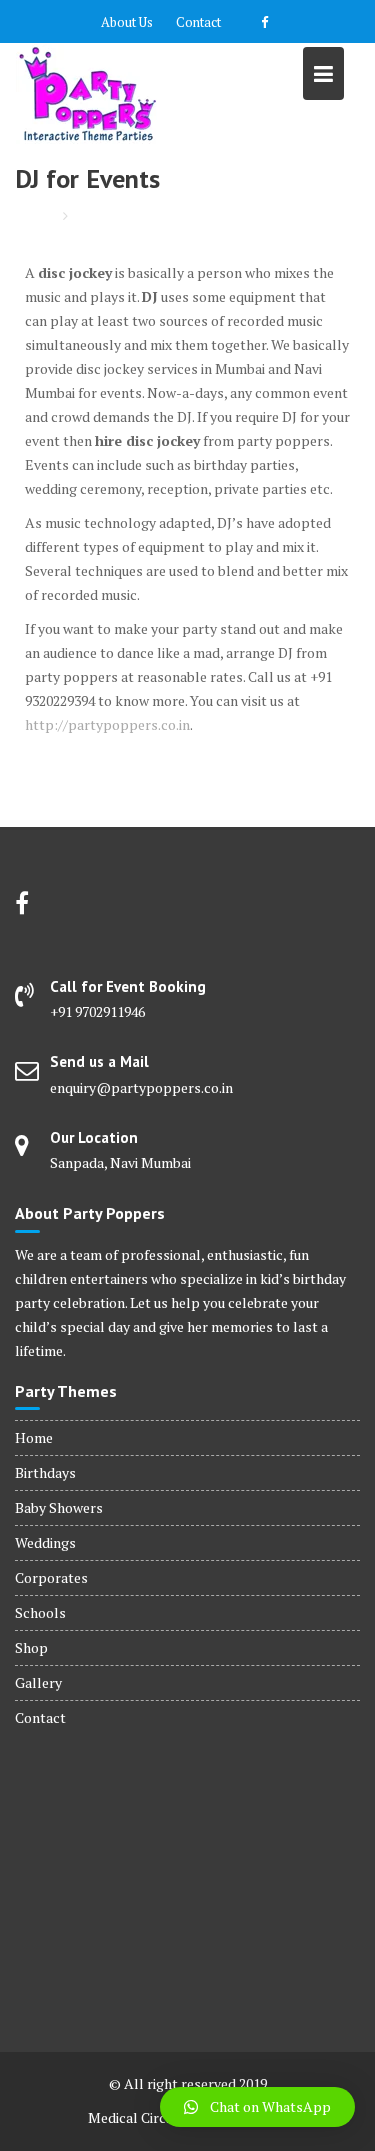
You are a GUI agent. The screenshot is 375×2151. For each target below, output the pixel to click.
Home (34, 1437)
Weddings (45, 1542)
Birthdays (45, 1472)
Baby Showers (59, 1507)
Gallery (38, 1682)
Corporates (51, 1577)
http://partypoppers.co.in (107, 724)
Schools (40, 1612)
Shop (31, 1647)
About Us (127, 22)
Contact (198, 22)
